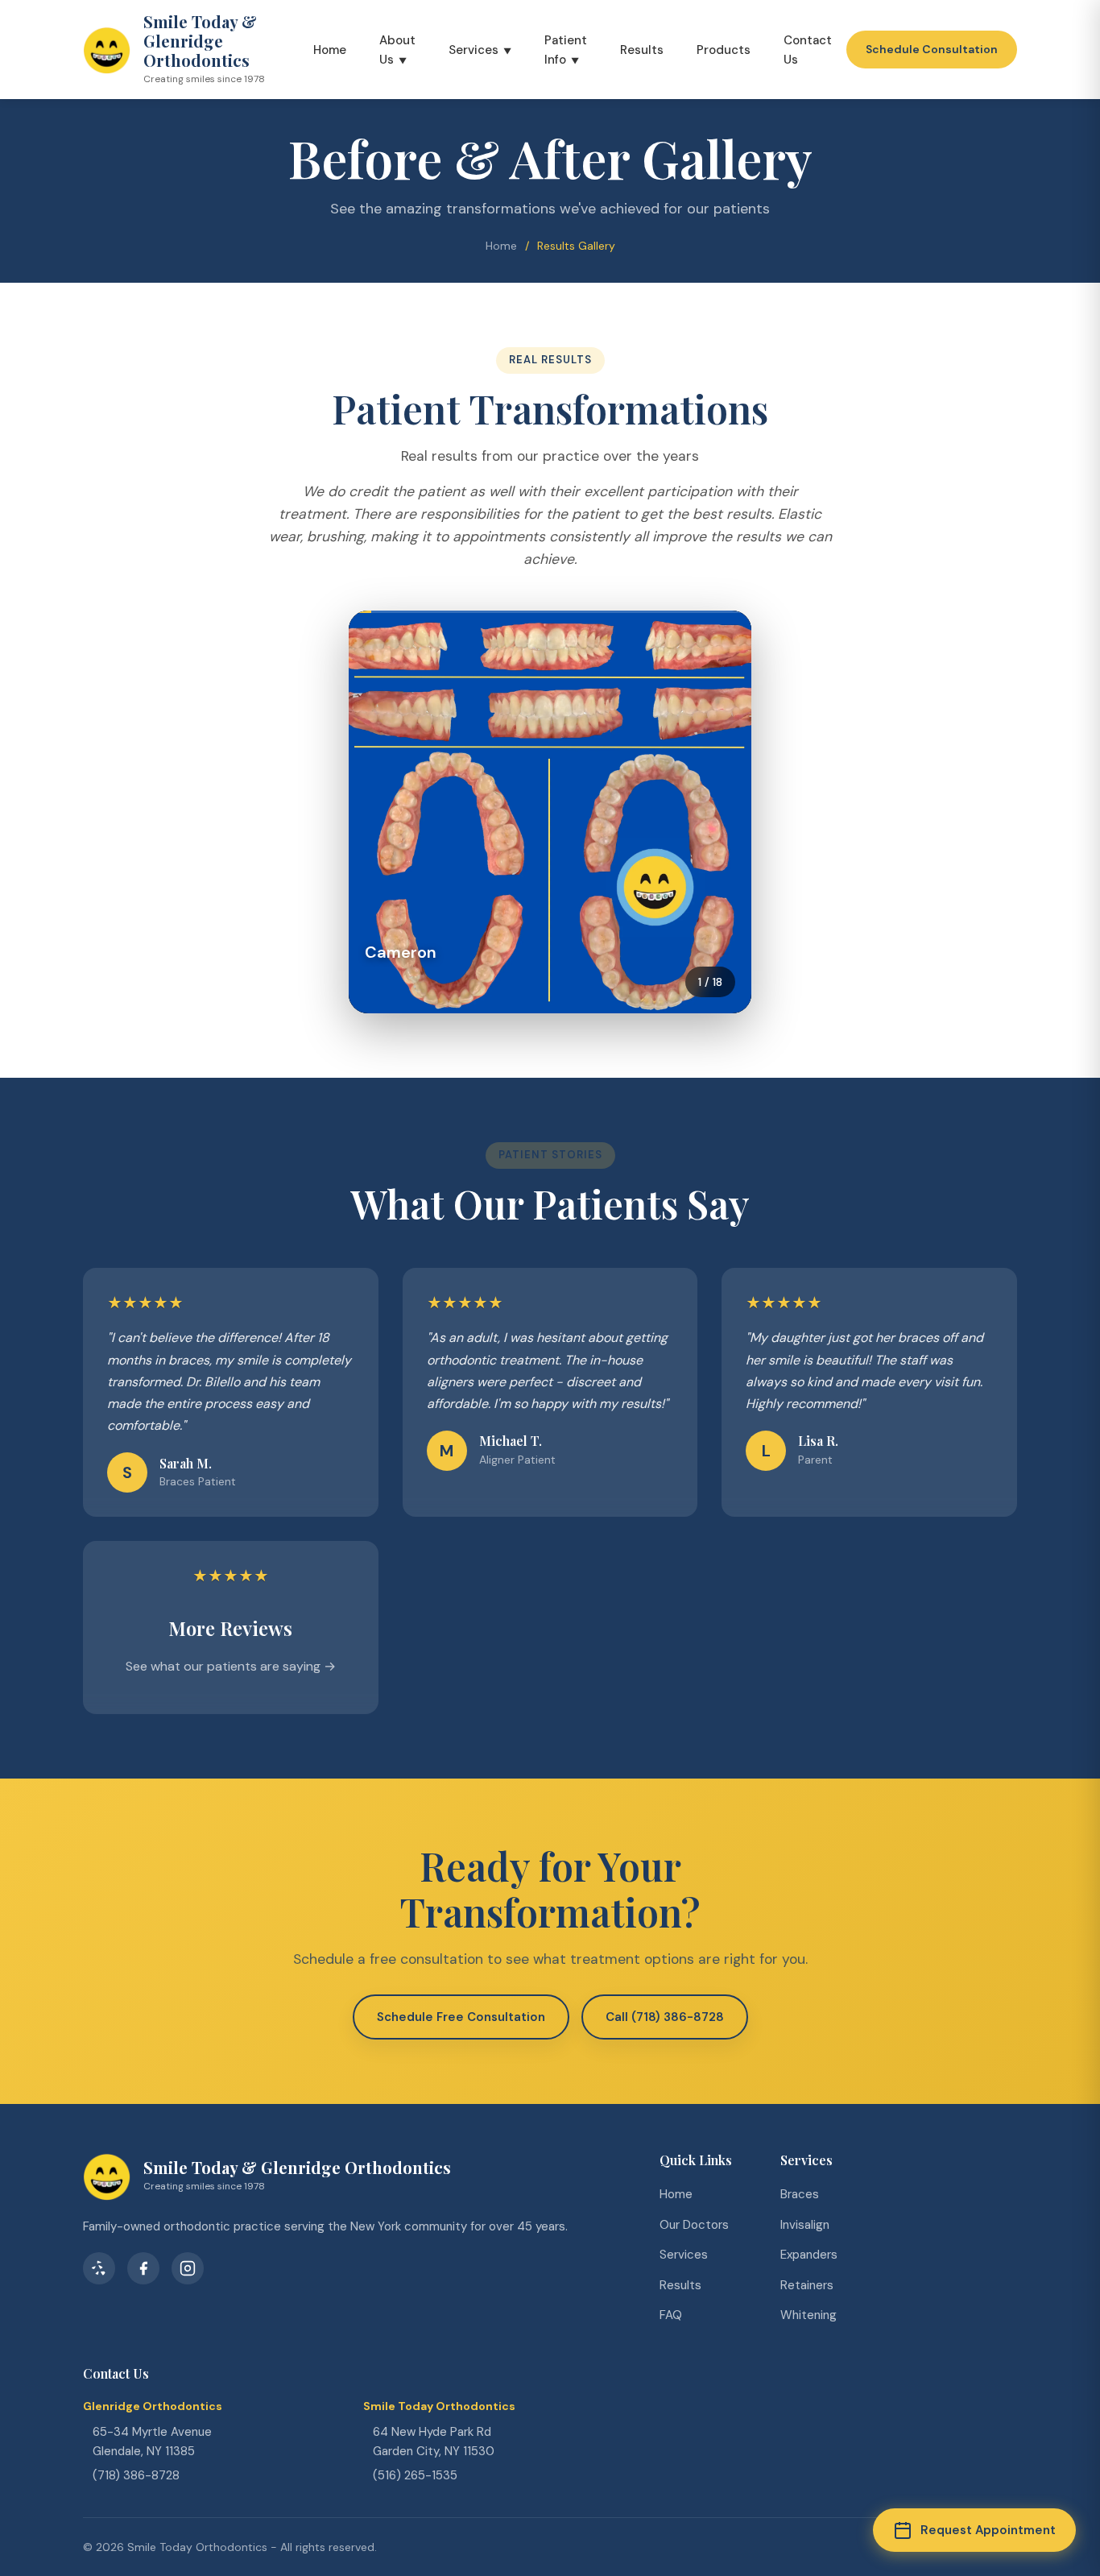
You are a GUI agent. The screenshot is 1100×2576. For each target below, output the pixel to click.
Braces (800, 2194)
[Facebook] (143, 2268)
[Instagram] (188, 2268)
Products (724, 50)
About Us (397, 50)
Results (642, 50)
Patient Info (566, 50)
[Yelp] (99, 2268)
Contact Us (808, 50)
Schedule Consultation (932, 49)
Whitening (808, 2315)
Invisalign (805, 2225)
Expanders (809, 2255)
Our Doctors (694, 2225)
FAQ (671, 2315)
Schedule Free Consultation (461, 2017)
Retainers (807, 2285)
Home (330, 50)
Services (473, 50)
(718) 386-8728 (136, 2475)
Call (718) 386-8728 (665, 2017)
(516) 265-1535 (415, 2475)
